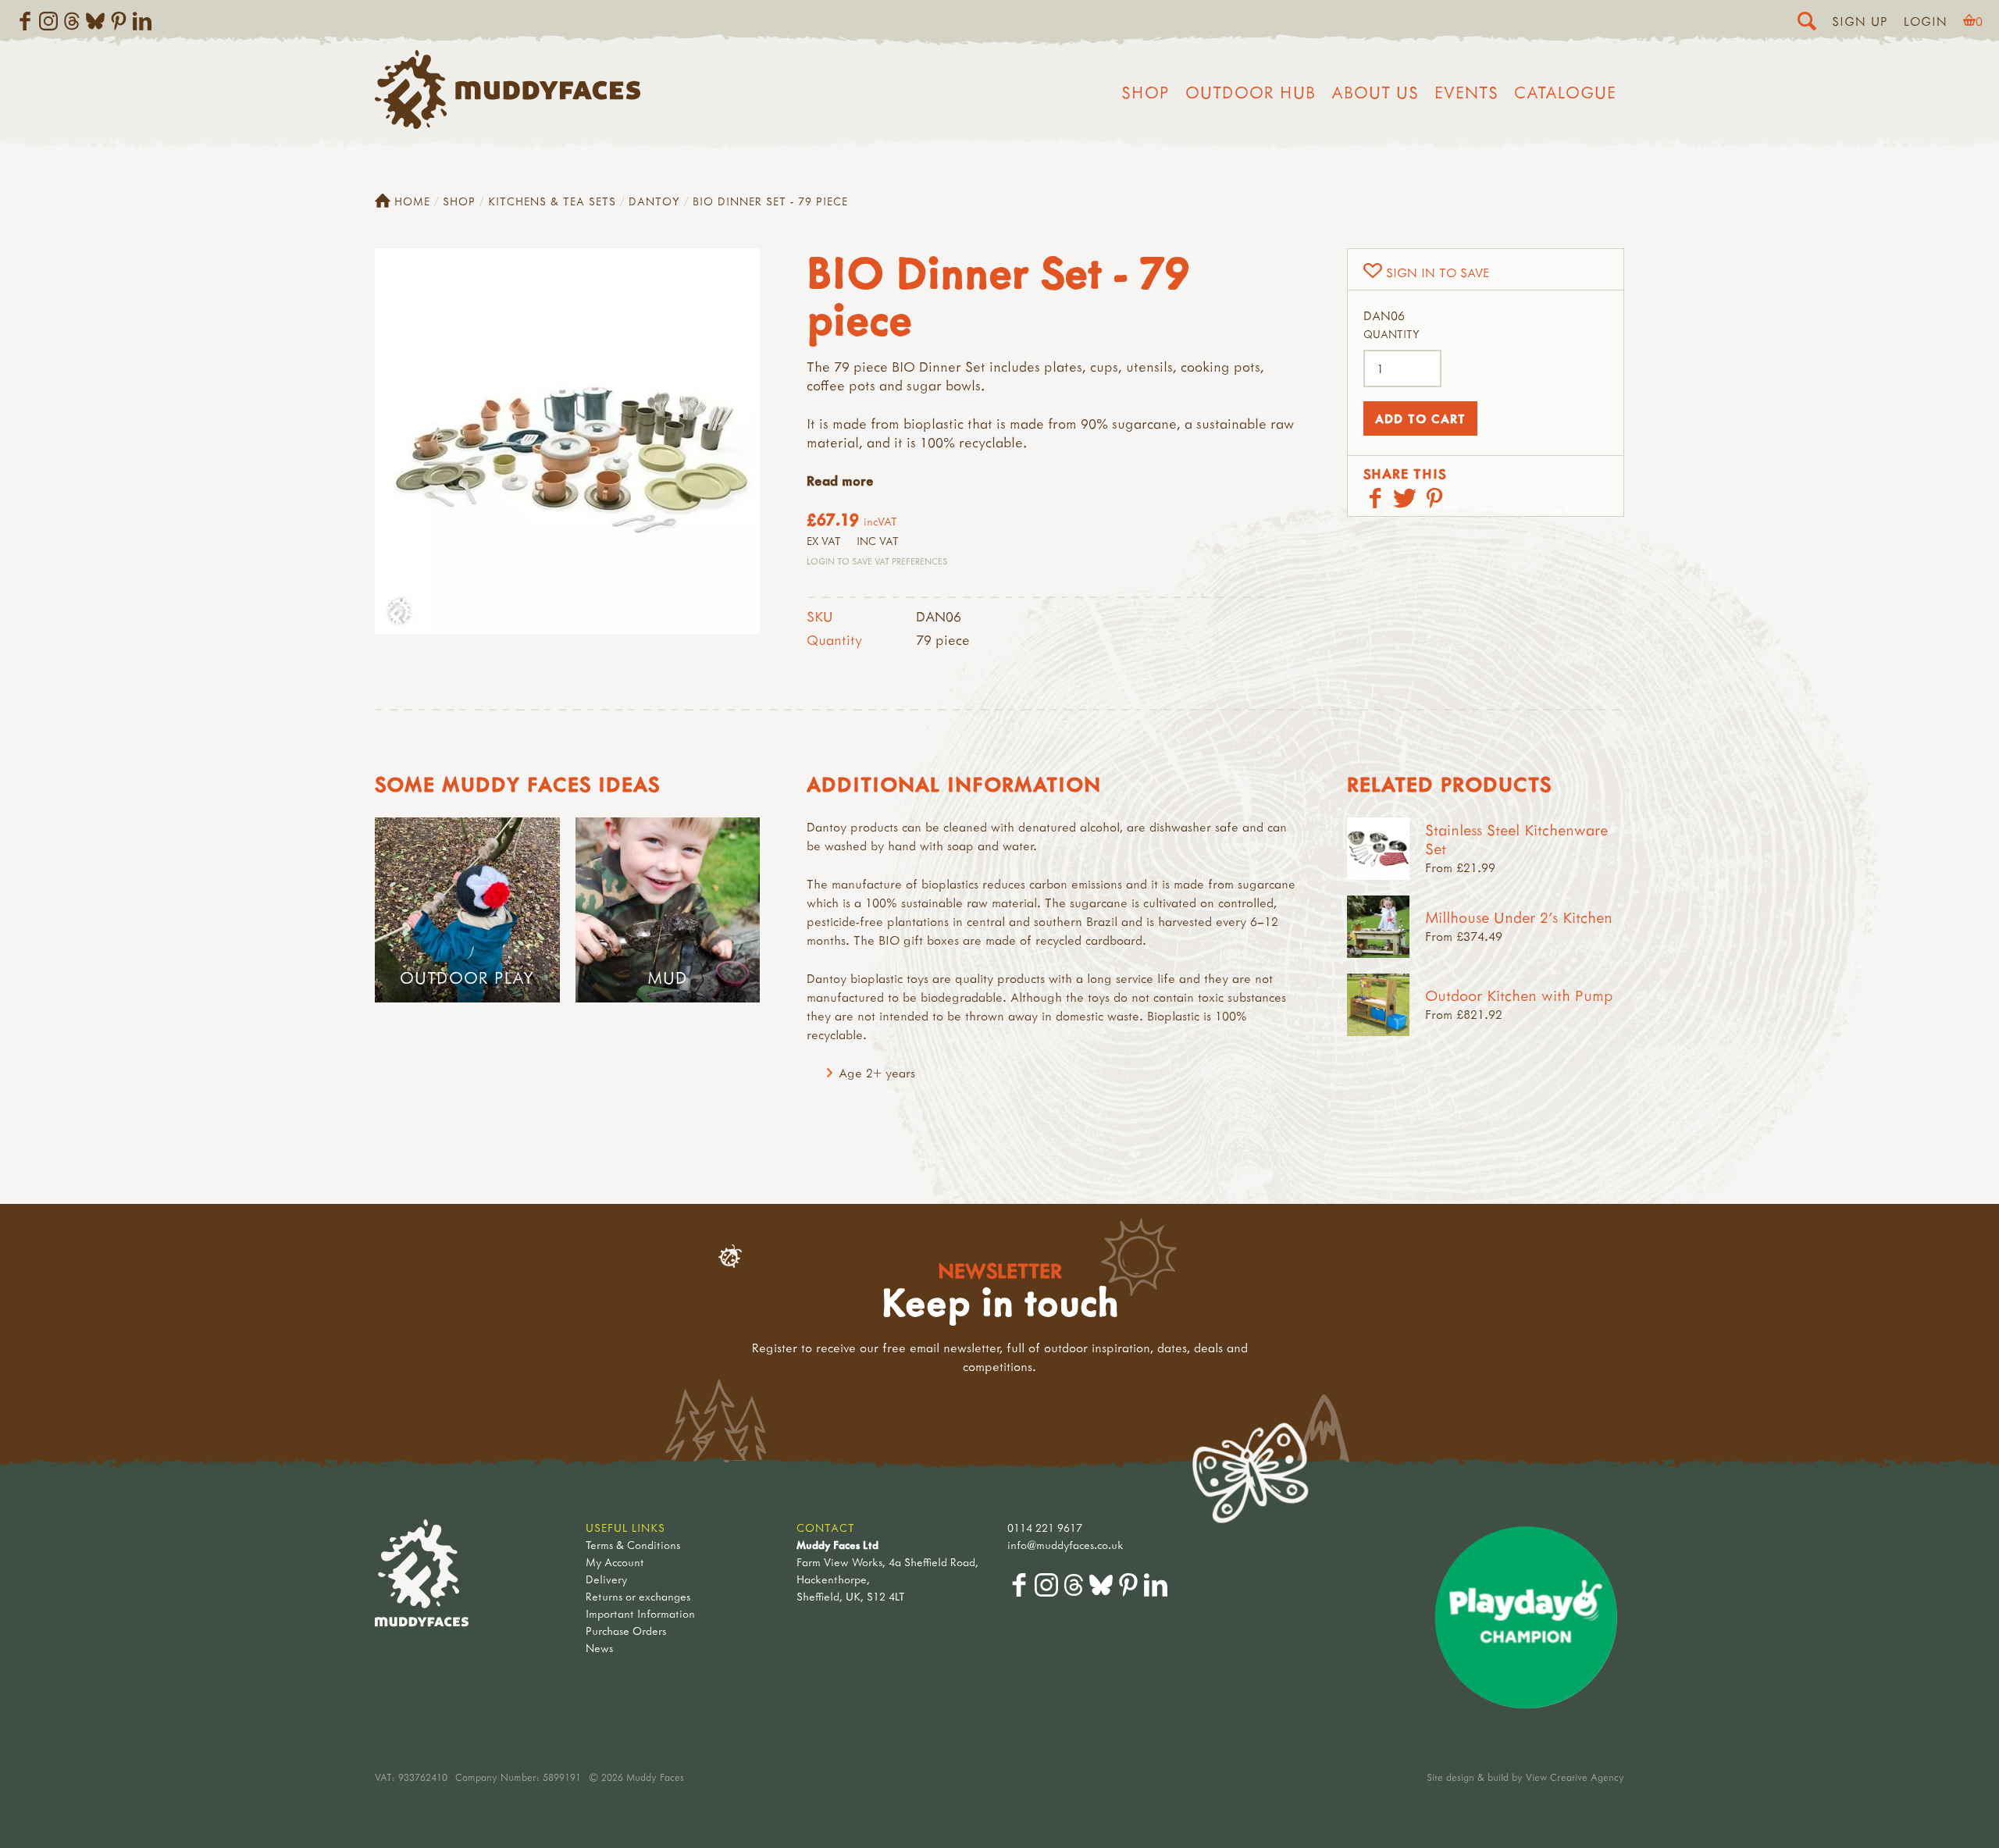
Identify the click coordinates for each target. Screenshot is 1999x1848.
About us (1375, 92)
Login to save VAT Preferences (877, 561)
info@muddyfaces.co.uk (1065, 1545)
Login (1926, 21)
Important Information (640, 1613)
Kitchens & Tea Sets (552, 201)
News (599, 1648)
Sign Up (1860, 21)
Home (412, 201)
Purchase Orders (626, 1631)
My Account (615, 1562)
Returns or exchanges (638, 1596)
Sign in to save (1438, 272)
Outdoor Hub (1251, 92)
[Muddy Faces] (508, 124)
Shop (1146, 92)
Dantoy (654, 201)
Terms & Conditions (633, 1545)
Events (1466, 92)
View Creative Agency (1575, 1777)
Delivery (606, 1579)
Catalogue (1565, 92)
